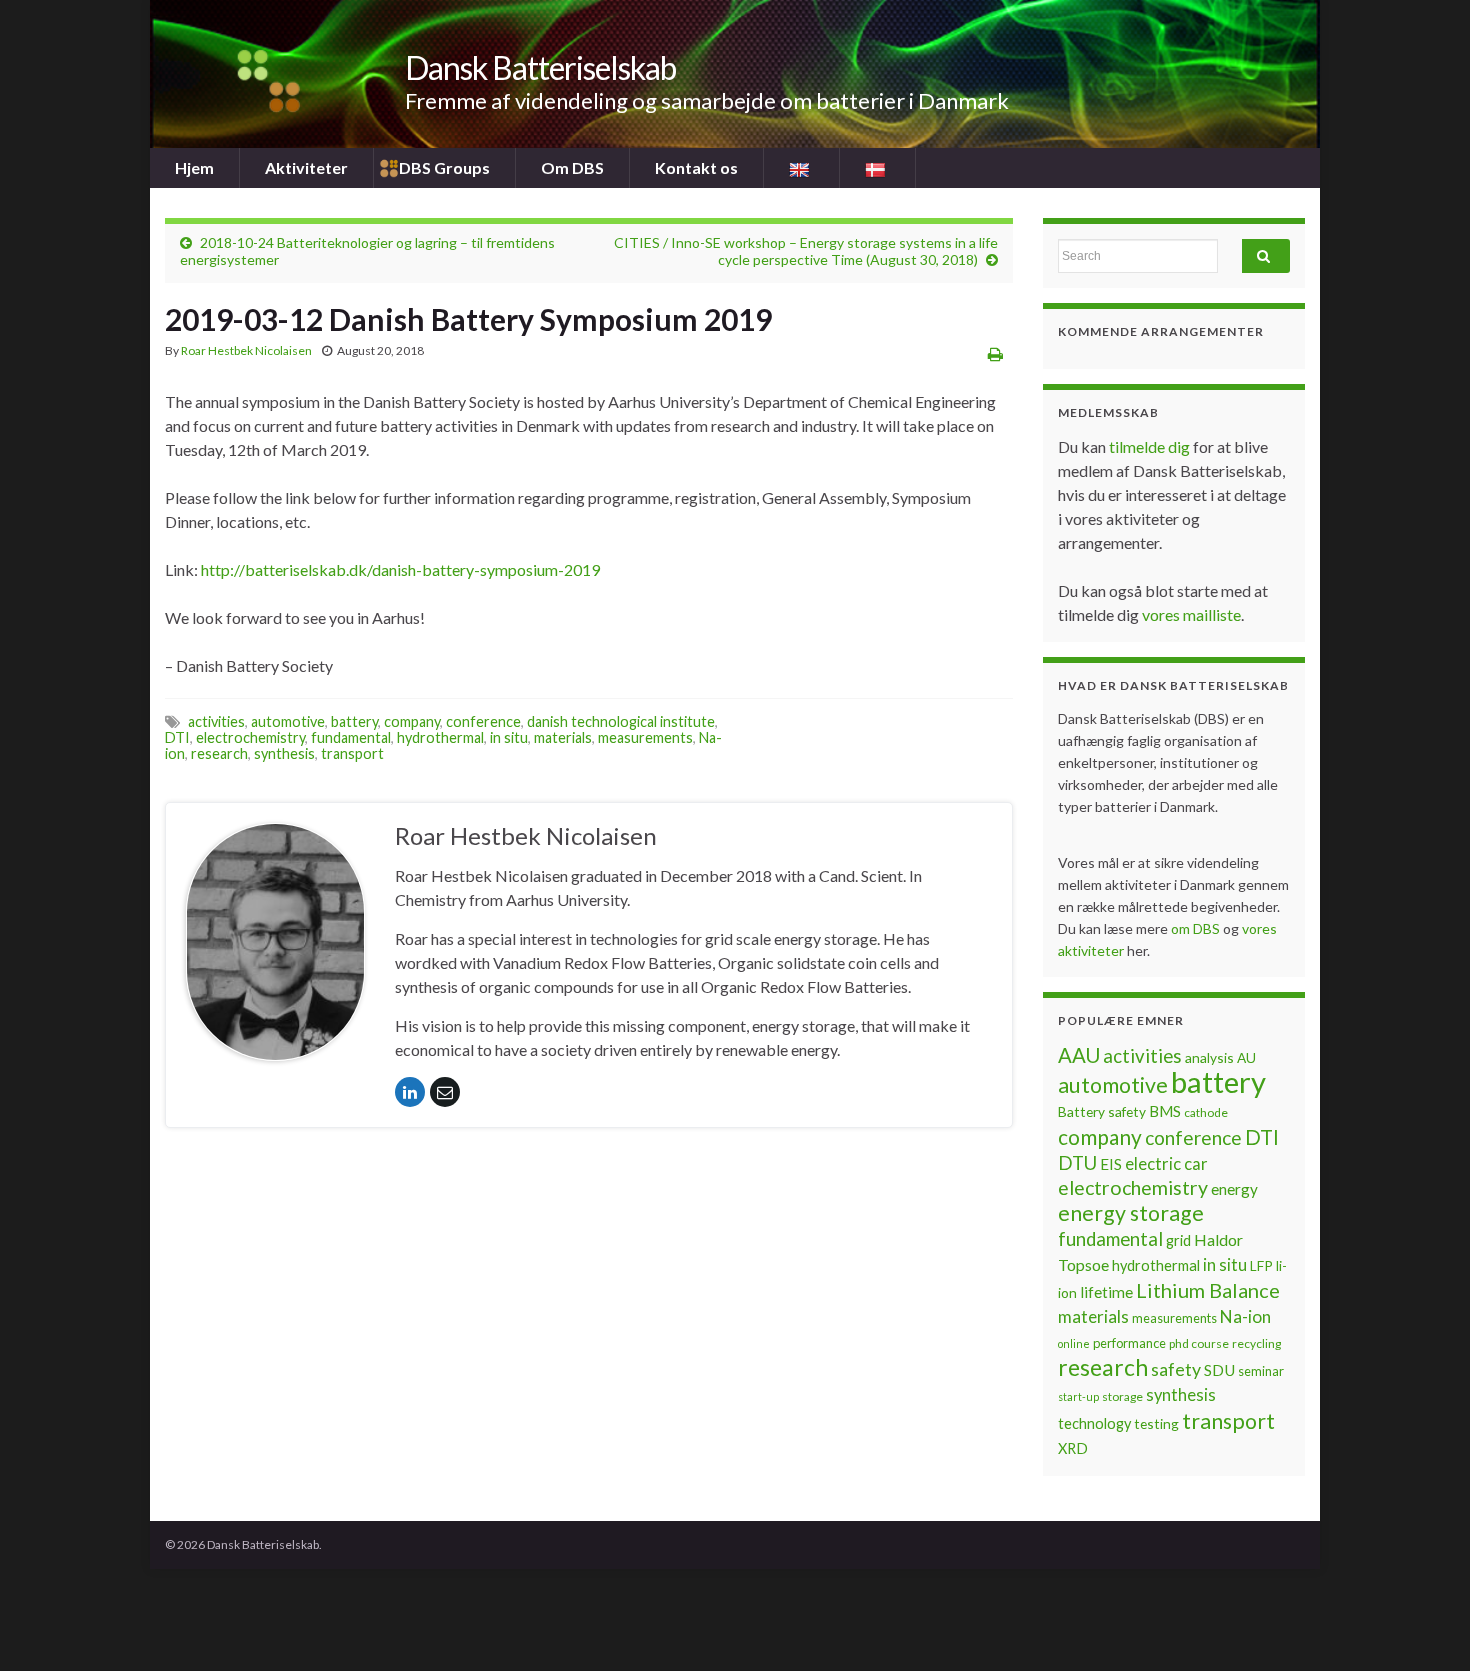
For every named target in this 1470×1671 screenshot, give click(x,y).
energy (1234, 1189)
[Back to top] (1425, 1626)
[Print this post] (995, 353)
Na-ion (1245, 1316)
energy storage (1131, 1213)
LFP (1261, 1265)
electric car (1166, 1164)
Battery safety (1102, 1111)
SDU (1219, 1370)
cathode (1206, 1112)
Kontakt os (696, 167)
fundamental (351, 737)
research (219, 753)
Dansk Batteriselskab (540, 67)
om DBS (1197, 928)
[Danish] (877, 168)
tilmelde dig (1151, 446)
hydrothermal (440, 737)
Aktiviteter (306, 167)
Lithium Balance (1208, 1290)
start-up (1078, 1396)
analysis (1209, 1057)
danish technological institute (621, 721)
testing (1156, 1423)
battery (354, 721)
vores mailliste (1191, 614)
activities (216, 721)
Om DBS (572, 167)
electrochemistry (250, 737)
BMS (1165, 1111)
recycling (1256, 1343)
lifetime (1106, 1292)
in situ (509, 737)
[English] (801, 168)
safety (1176, 1369)
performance (1129, 1343)
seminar (1261, 1371)
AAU (1079, 1055)
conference (483, 721)
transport (352, 753)
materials (563, 737)
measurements (645, 737)
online (1074, 1343)
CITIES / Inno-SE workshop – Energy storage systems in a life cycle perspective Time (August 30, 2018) (806, 251)
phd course (1199, 1343)
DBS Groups (444, 167)
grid (1178, 1240)
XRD (1073, 1448)
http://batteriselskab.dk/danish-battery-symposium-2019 (400, 569)
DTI (177, 737)
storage (1122, 1396)
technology (1094, 1423)
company (412, 721)
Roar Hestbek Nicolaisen (246, 350)
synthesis (284, 753)
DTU (1077, 1163)
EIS (1111, 1164)
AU (1246, 1057)
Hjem (194, 167)
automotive (288, 721)
